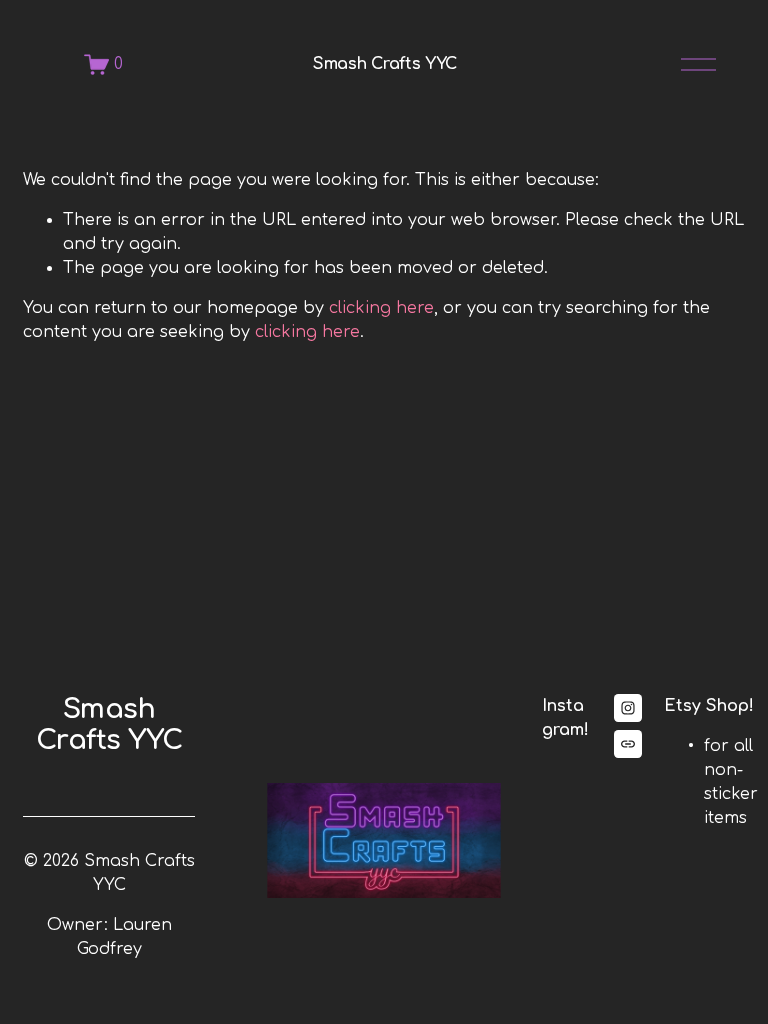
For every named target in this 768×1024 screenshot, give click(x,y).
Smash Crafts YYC (385, 64)
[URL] (628, 744)
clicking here (381, 308)
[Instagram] (628, 708)
